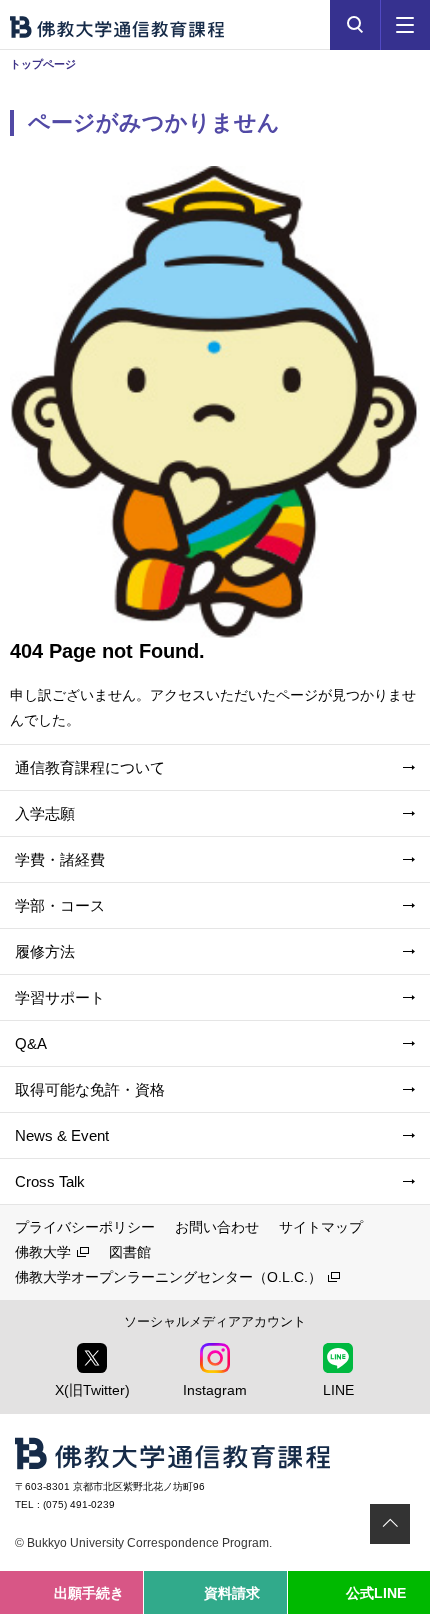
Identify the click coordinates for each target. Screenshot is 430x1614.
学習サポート (60, 997)
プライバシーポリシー (85, 1227)
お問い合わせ (217, 1227)
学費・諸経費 (60, 859)
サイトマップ (321, 1227)
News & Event (62, 1135)
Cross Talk (50, 1181)
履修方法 (45, 951)
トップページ (43, 64)
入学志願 (45, 813)
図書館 (130, 1252)
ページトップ (390, 1524)
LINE (338, 1390)
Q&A (31, 1043)
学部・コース (60, 905)
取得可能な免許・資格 (90, 1089)
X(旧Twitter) (92, 1390)
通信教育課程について (90, 767)
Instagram (215, 1390)
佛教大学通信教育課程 (117, 27)
